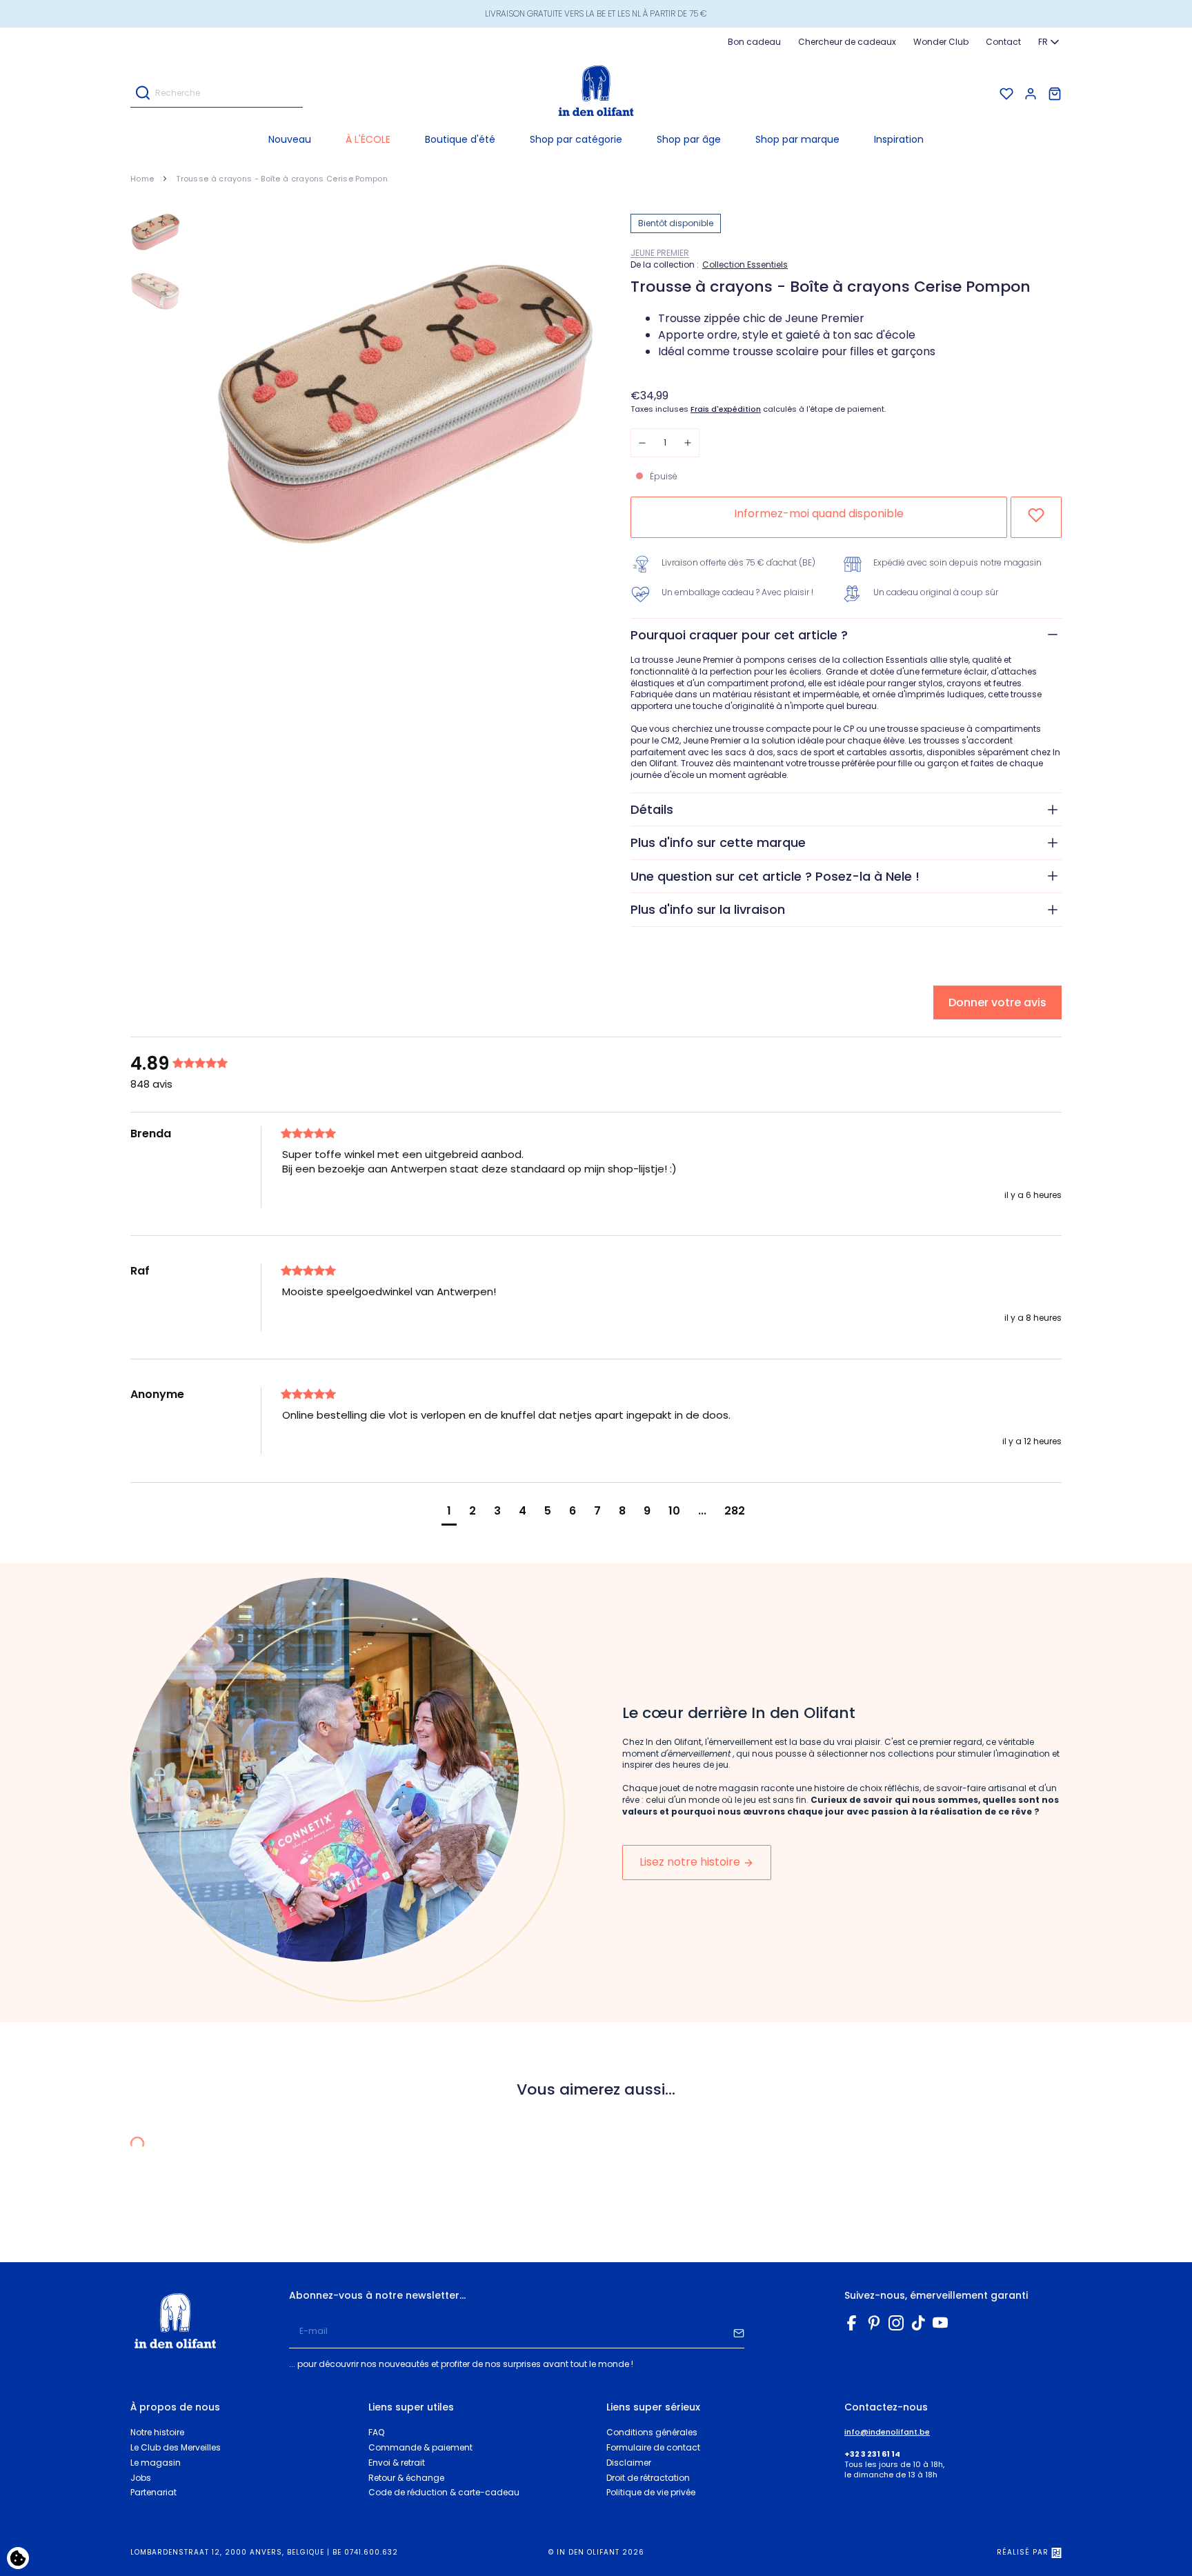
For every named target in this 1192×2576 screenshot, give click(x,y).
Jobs (141, 2478)
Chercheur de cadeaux (847, 42)
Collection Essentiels (745, 265)
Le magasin (156, 2463)
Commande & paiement (420, 2447)
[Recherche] (143, 94)
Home (142, 179)
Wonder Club (941, 42)
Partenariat (153, 2492)
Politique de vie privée (651, 2492)
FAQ (376, 2432)
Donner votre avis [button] (997, 1002)
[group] (203, 1064)
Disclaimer (629, 2463)
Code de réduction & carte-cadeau (444, 2492)
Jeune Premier (660, 253)
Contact (1003, 42)
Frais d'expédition (726, 409)
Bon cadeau (754, 42)
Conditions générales (652, 2432)
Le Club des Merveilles (176, 2447)
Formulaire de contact (653, 2447)
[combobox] (1050, 42)
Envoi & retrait (397, 2463)
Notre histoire (157, 2432)
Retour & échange (406, 2478)
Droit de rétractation (648, 2478)
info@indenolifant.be (887, 2432)
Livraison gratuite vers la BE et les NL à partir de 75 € (596, 13)
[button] (576, 139)
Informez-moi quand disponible (819, 513)
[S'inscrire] (739, 2332)
